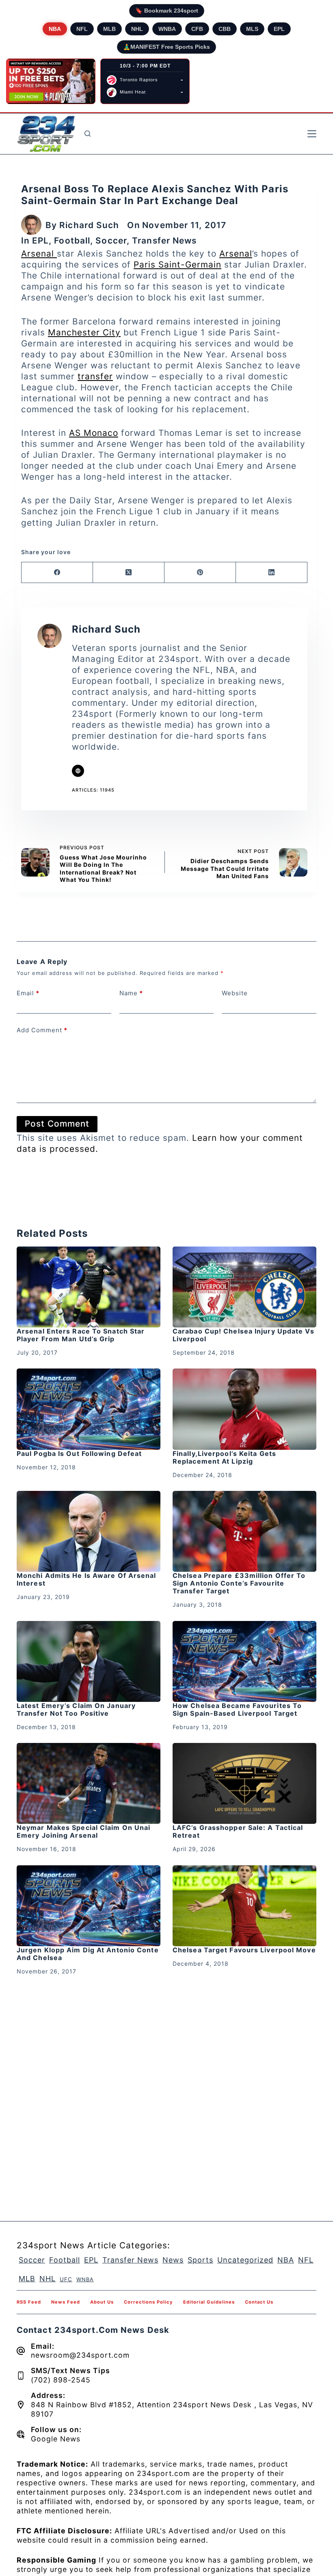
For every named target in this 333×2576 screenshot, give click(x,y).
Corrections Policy (148, 2302)
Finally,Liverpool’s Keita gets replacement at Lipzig (224, 1457)
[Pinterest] (200, 573)
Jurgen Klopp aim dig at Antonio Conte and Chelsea (88, 1954)
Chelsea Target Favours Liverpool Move (244, 1950)
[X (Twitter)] (129, 573)
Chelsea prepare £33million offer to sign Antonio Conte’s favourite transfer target (239, 1583)
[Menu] (312, 134)
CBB (225, 29)
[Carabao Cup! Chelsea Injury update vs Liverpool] (244, 1287)
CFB (197, 29)
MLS (252, 29)
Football (72, 240)
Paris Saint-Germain (177, 264)
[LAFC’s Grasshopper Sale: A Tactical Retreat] (244, 1783)
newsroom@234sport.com (80, 2355)
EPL (279, 29)
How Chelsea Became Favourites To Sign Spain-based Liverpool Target (237, 1709)
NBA (55, 29)
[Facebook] (57, 573)
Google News (56, 2439)
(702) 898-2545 (61, 2380)
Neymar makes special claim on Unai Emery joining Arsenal (83, 1831)
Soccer (111, 240)
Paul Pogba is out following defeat (79, 1453)
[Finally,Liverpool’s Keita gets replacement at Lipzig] (244, 1409)
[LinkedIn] (272, 573)
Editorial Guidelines (209, 2302)
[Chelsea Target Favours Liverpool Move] (244, 1906)
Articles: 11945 (93, 790)
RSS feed (29, 2302)
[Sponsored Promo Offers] (51, 81)
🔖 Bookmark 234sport (167, 11)
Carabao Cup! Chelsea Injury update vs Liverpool (243, 1335)
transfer (95, 376)
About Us (102, 2302)
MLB (109, 29)
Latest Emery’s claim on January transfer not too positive (76, 1709)
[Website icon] (78, 771)
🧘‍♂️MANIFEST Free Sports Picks (166, 47)
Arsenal (39, 253)
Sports (200, 2260)
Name (131, 993)
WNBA (167, 29)
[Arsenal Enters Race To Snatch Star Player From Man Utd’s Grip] (89, 1287)
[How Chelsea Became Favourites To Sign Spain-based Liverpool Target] (244, 1661)
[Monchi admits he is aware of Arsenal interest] (89, 1531)
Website (235, 993)
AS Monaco (94, 433)
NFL (82, 29)
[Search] (88, 134)
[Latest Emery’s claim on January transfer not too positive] (89, 1661)
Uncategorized (245, 2260)
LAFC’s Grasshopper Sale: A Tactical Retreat (238, 1831)
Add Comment (42, 1030)
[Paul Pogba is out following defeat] (89, 1409)
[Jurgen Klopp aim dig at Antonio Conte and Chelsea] (89, 1906)
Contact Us (259, 2302)
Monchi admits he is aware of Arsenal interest (86, 1579)
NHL (137, 29)
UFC (66, 2279)
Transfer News (164, 240)
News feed (66, 2302)
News (173, 2260)
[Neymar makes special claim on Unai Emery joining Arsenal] (89, 1783)
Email (28, 993)
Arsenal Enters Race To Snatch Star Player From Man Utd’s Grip (81, 1335)
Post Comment (57, 1124)
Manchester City (84, 332)
